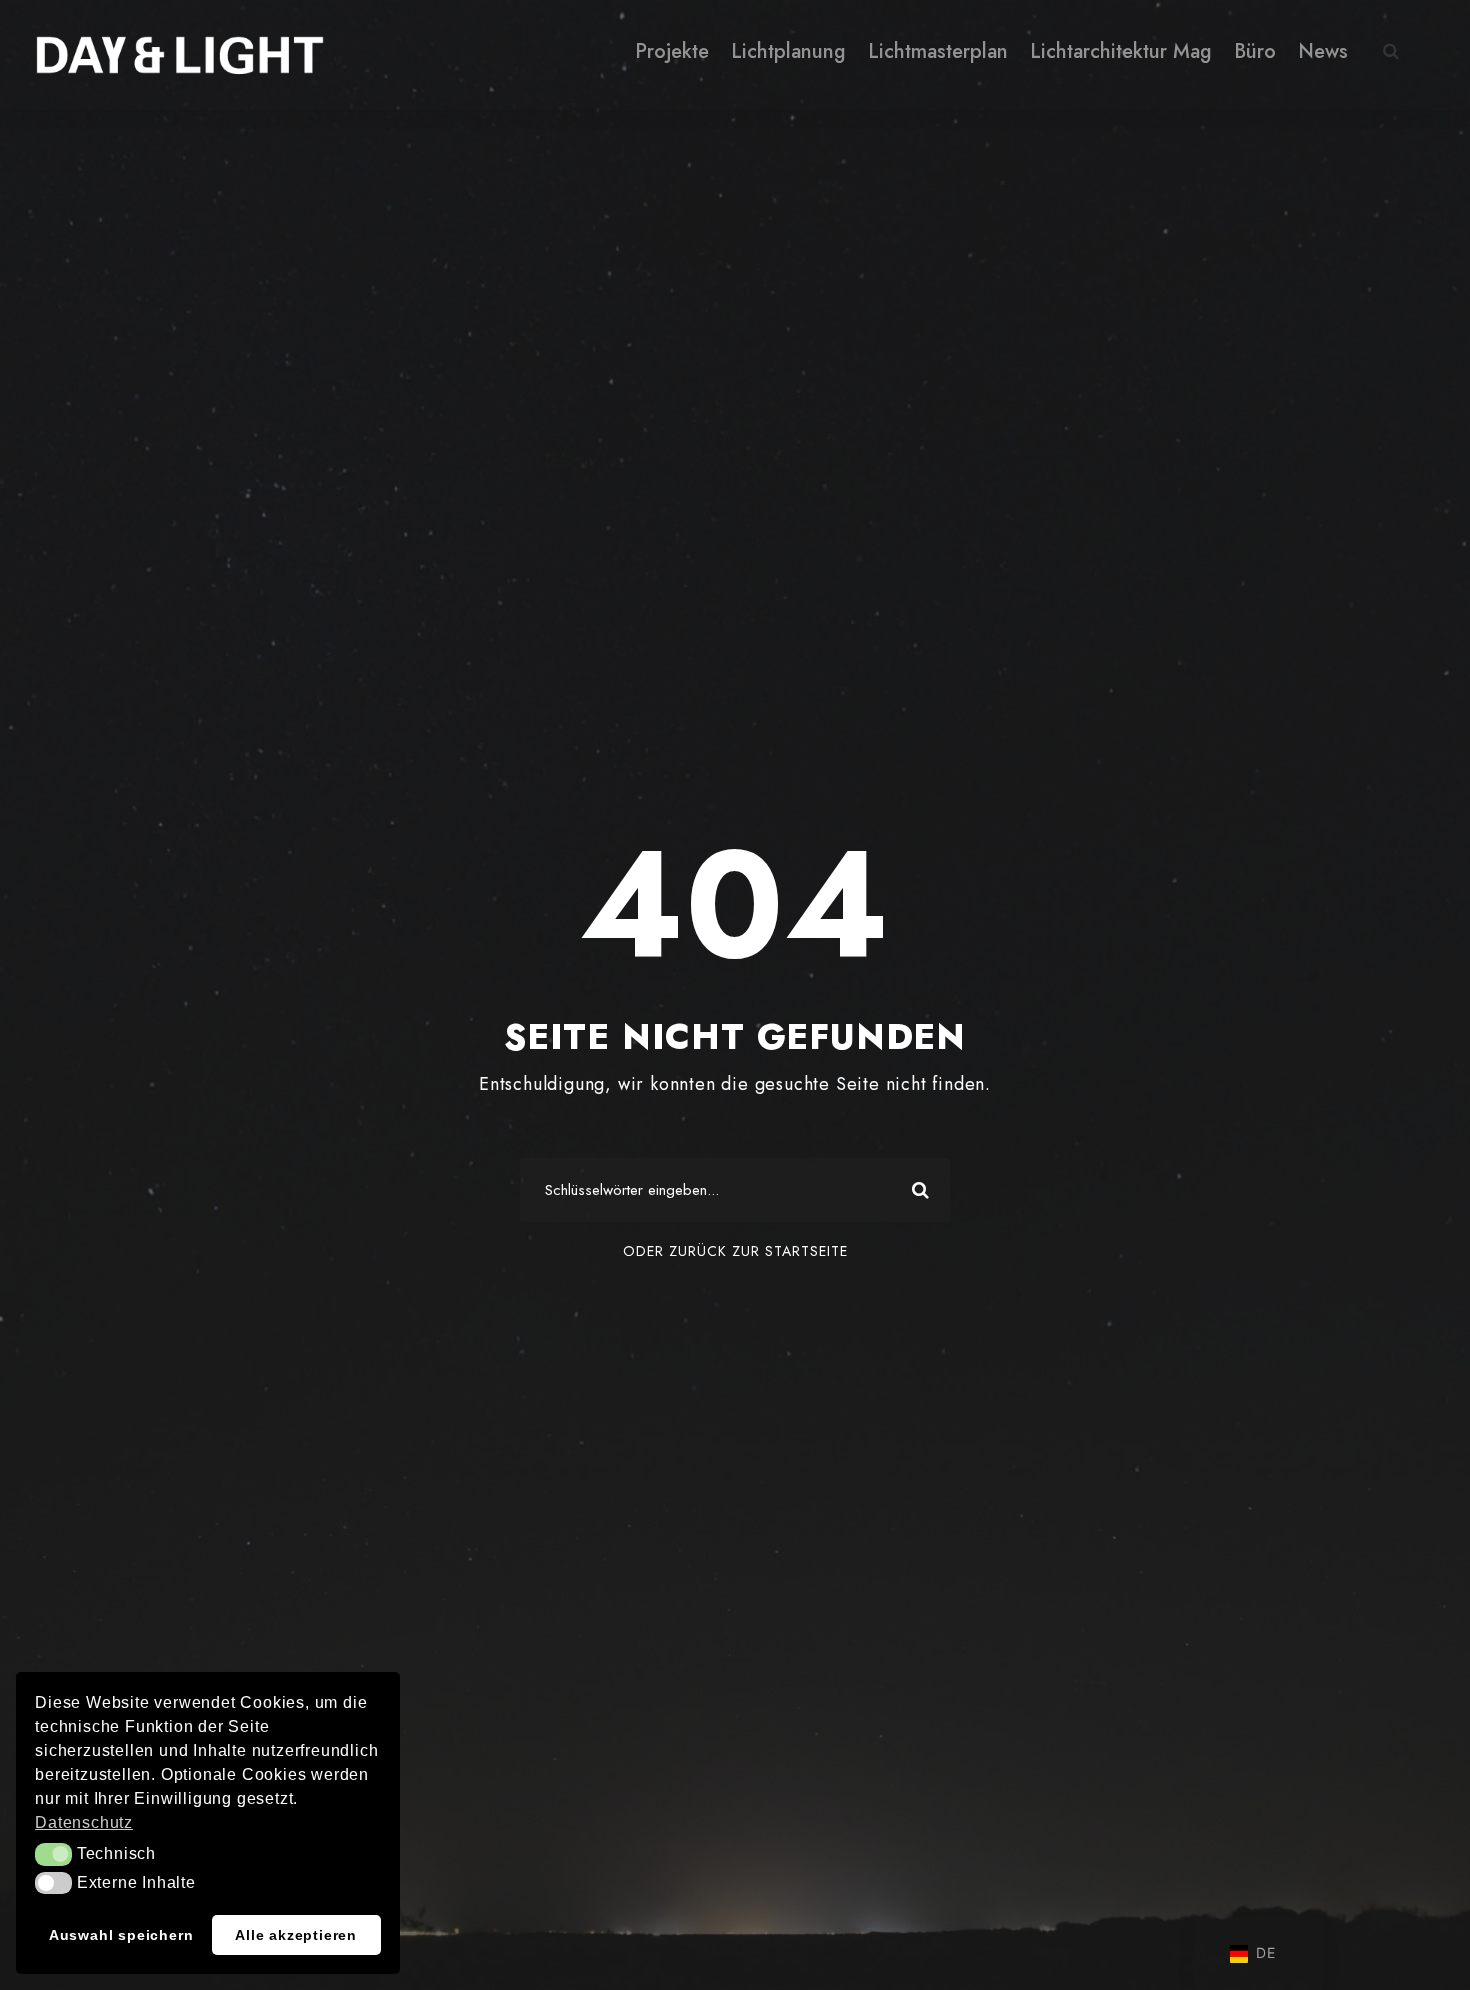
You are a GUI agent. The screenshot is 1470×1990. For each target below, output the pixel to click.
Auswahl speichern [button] (121, 1935)
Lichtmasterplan (938, 51)
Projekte (672, 51)
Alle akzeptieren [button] (296, 1935)
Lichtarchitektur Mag (1121, 51)
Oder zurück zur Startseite (735, 1251)
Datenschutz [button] (84, 1822)
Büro (1255, 51)
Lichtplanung (788, 51)
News (1323, 51)
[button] (53, 1854)
